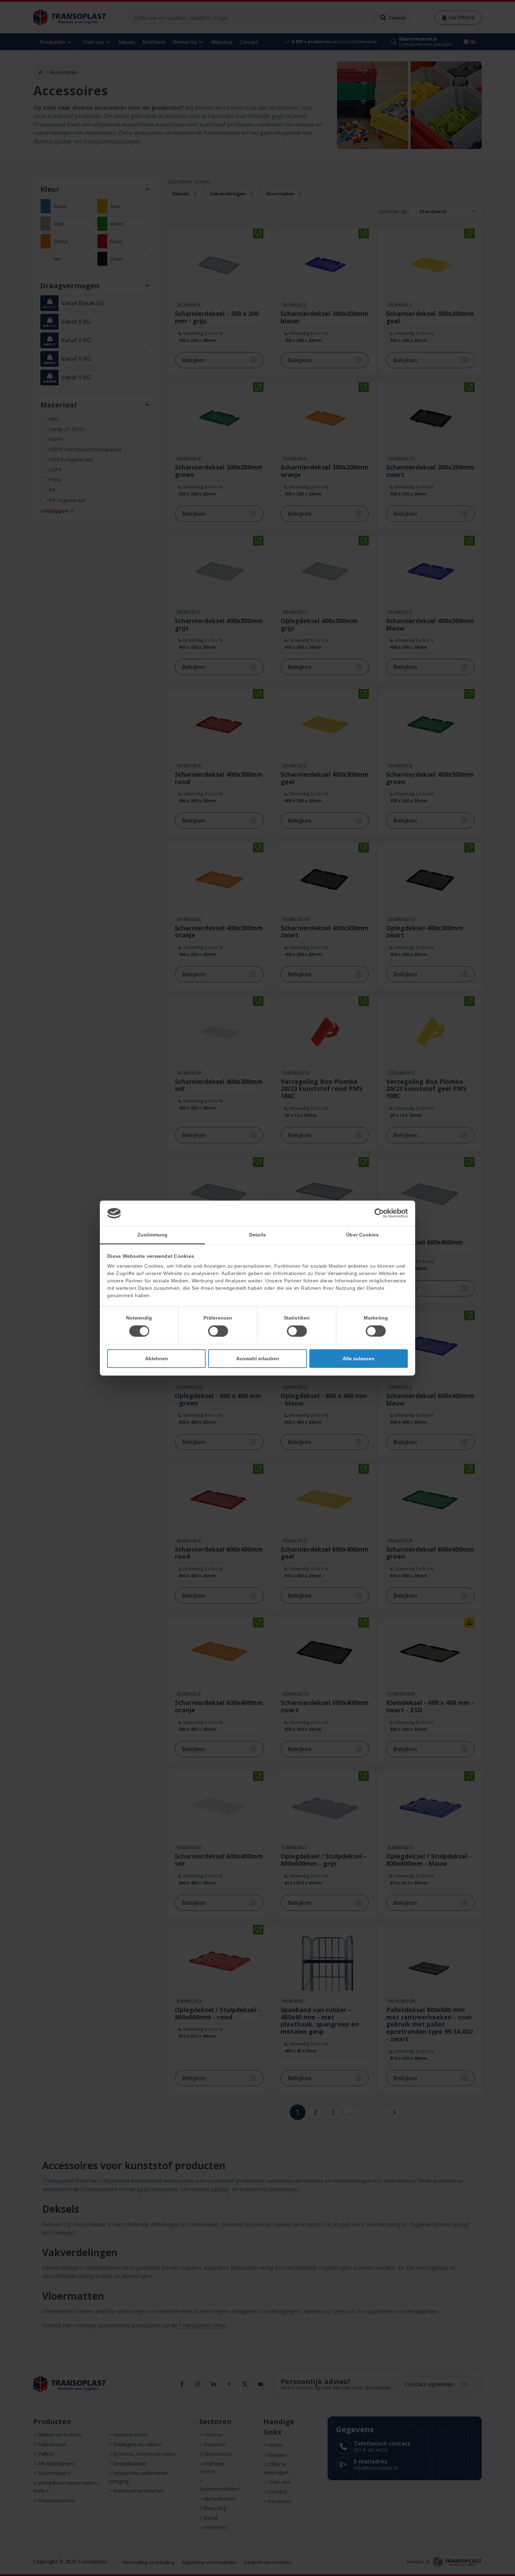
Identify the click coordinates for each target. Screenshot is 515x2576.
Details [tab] (257, 1234)
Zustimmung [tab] (153, 1234)
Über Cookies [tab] (362, 1234)
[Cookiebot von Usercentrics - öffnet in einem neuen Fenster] (377, 1213)
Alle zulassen (359, 1358)
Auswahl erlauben (258, 1358)
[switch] (218, 1331)
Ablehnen (157, 1358)
